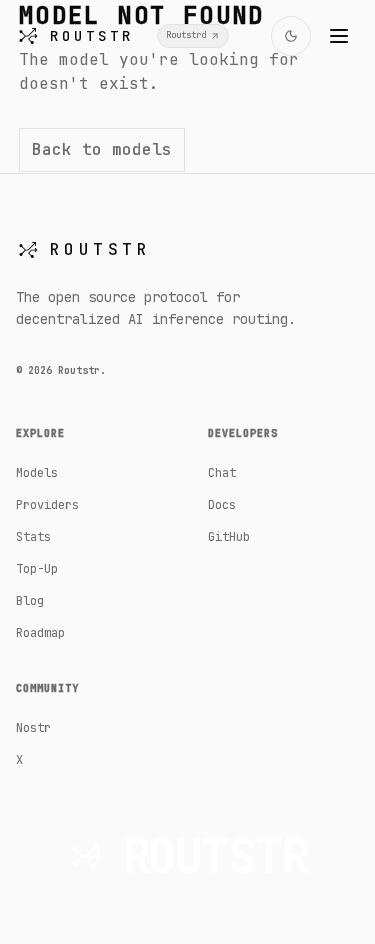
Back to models (102, 149)
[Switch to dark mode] (291, 36)
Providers (47, 505)
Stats (33, 537)
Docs (222, 505)
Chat (222, 473)
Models (37, 473)
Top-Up (37, 569)
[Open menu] (339, 36)
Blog (30, 601)
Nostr (33, 728)
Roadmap (40, 633)
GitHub (229, 537)
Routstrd (186, 35)
